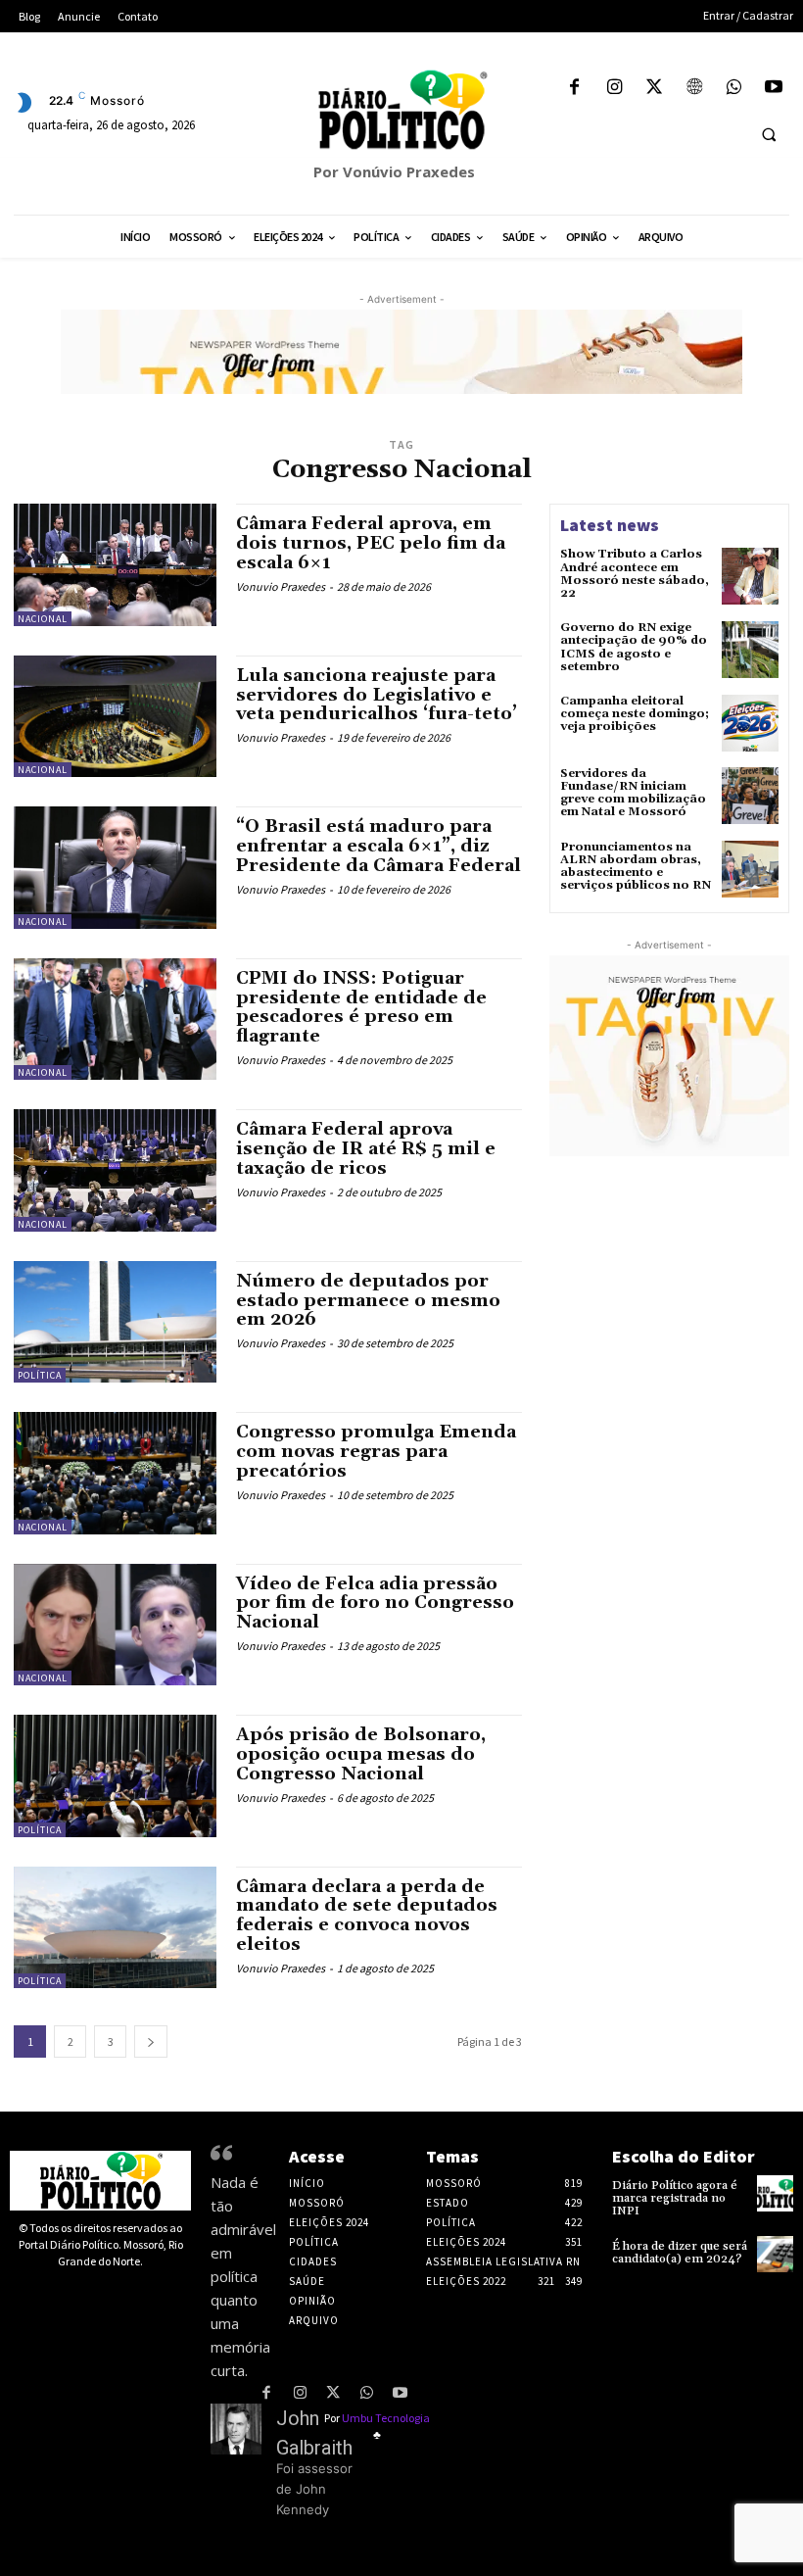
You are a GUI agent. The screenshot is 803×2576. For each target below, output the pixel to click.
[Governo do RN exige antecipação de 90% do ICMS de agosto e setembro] (750, 650)
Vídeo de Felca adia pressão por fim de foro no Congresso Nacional (375, 1604)
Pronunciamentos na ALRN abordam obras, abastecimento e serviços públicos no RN (636, 867)
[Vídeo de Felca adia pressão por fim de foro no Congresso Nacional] (115, 1625)
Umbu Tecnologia (386, 2418)
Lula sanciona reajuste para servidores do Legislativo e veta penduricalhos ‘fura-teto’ (377, 695)
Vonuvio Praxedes (281, 586)
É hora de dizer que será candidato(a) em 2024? (680, 2253)
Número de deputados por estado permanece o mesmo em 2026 (368, 1301)
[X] (655, 89)
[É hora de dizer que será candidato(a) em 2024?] (775, 2254)
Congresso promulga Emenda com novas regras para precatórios (376, 1452)
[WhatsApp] (734, 89)
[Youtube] (773, 89)
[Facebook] (574, 89)
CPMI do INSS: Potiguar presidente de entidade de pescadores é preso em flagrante (361, 1007)
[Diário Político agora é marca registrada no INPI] (775, 2193)
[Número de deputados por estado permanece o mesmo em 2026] (115, 1322)
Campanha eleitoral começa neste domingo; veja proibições (635, 714)
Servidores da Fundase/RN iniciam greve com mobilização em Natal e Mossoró (633, 793)
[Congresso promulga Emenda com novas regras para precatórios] (115, 1473)
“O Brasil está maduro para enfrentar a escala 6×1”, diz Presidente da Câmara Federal (378, 846)
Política (40, 1375)
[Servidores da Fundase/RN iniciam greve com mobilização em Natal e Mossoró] (750, 796)
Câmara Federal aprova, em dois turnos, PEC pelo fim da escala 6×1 (371, 543)
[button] (769, 134)
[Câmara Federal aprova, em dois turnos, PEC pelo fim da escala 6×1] (115, 564)
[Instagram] (614, 89)
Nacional (43, 619)
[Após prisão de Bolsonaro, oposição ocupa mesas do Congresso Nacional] (115, 1775)
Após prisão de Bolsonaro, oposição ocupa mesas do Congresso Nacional (361, 1754)
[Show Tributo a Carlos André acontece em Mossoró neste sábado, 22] (750, 576)
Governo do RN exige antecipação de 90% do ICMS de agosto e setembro (634, 647)
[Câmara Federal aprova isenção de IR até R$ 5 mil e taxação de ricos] (115, 1170)
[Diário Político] (401, 110)
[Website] (694, 89)
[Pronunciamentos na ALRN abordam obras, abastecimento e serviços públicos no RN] (750, 869)
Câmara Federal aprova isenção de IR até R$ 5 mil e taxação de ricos (366, 1149)
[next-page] (151, 2041)
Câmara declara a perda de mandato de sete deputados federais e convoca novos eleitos (367, 1916)
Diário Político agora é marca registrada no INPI (675, 2198)
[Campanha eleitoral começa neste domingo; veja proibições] (750, 723)
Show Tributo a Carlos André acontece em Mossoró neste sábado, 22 (635, 574)
